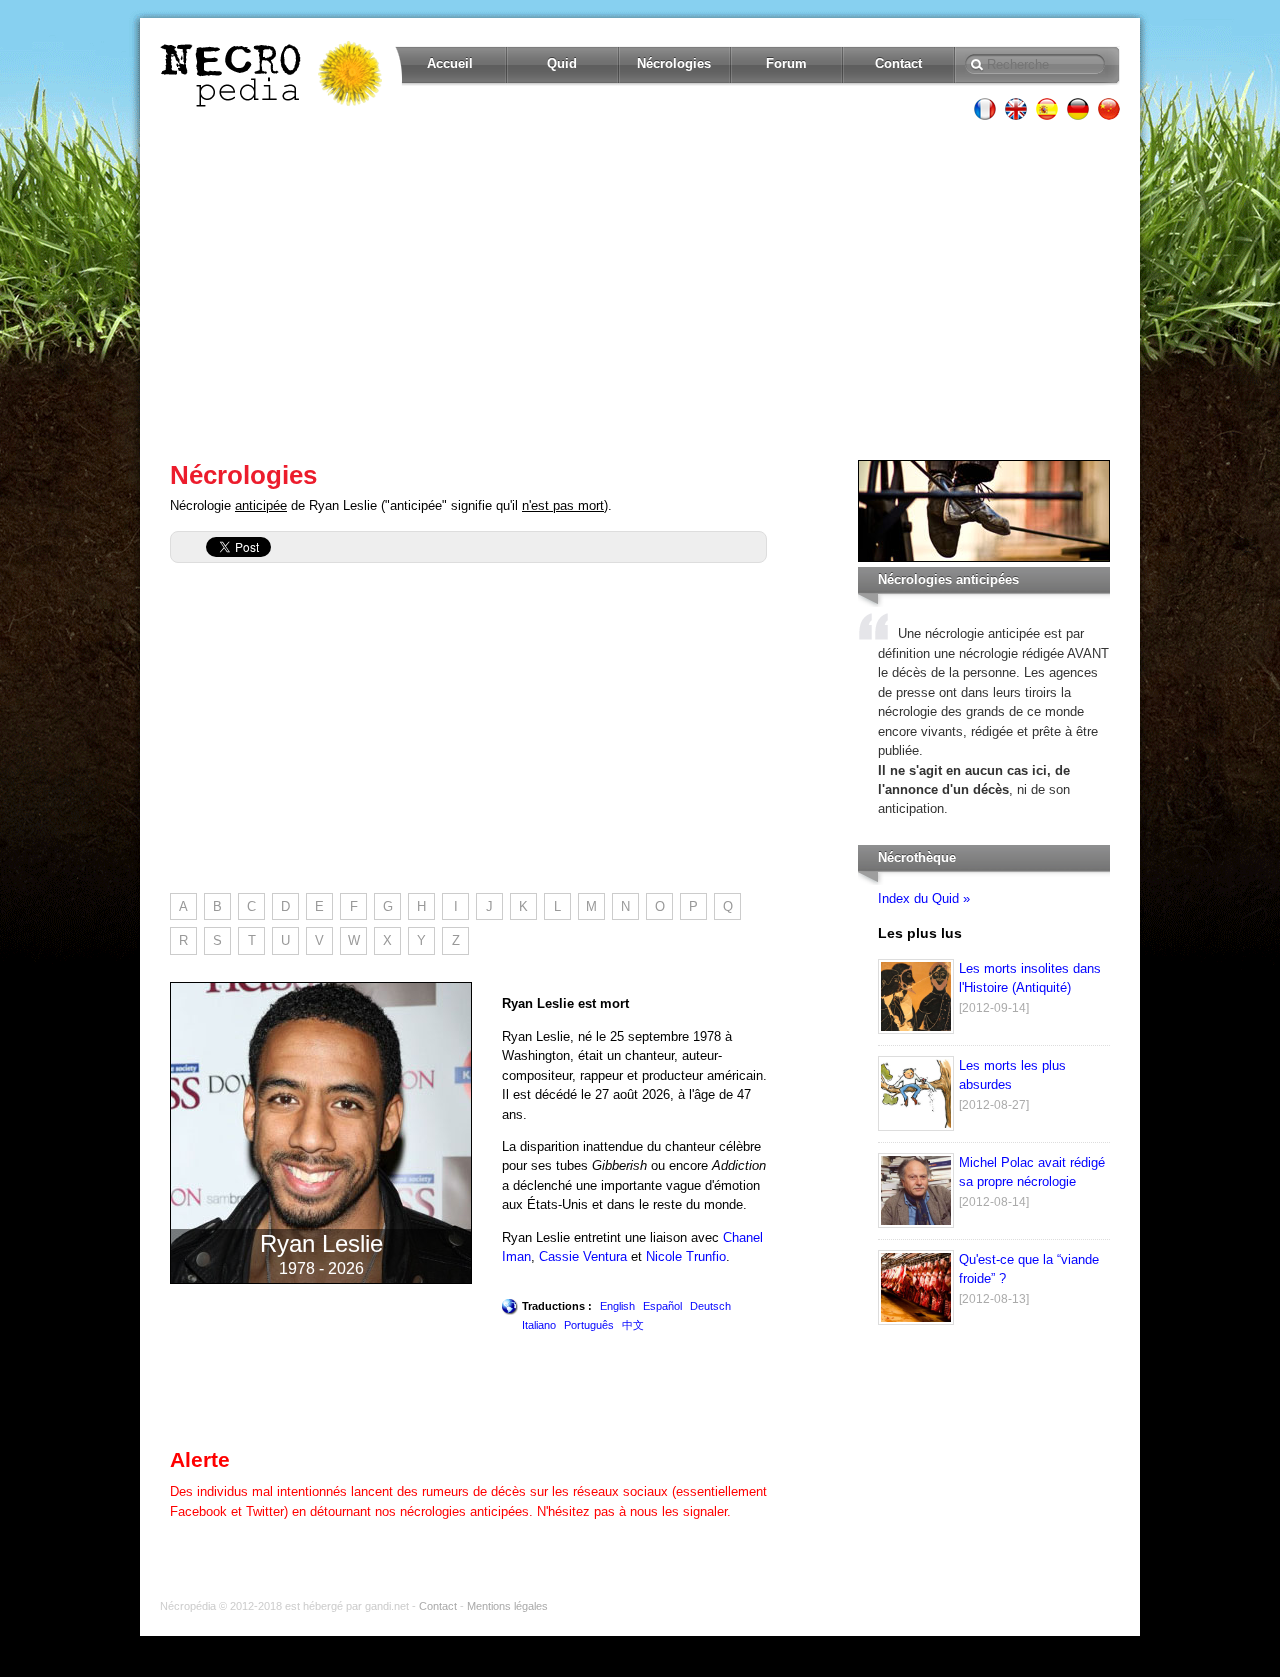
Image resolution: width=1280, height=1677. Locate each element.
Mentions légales (507, 1606)
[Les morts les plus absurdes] (916, 1126)
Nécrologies (674, 63)
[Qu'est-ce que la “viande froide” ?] (916, 1320)
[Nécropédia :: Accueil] (273, 74)
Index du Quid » (924, 898)
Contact (898, 63)
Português (589, 1325)
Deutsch (710, 1306)
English (617, 1306)
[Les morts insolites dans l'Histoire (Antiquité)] (916, 1029)
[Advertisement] (640, 290)
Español (662, 1306)
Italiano (539, 1325)
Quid (562, 63)
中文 (633, 1325)
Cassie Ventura (583, 1256)
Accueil (450, 63)
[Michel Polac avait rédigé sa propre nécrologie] (916, 1223)
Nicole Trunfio (686, 1256)
